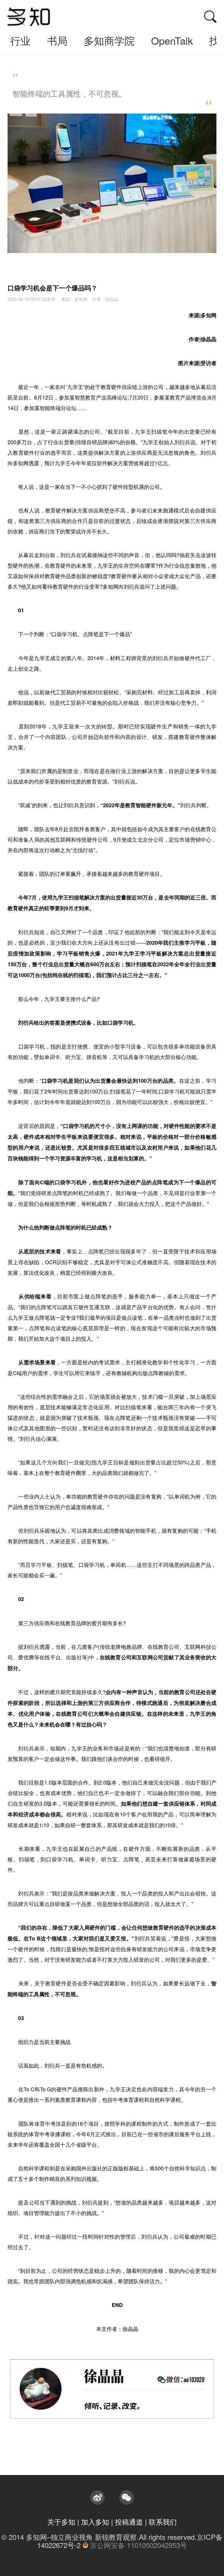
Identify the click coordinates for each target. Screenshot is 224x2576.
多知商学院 (109, 40)
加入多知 (95, 2522)
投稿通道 (129, 2522)
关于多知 (61, 2522)
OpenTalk (172, 40)
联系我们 (163, 2522)
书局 (57, 40)
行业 (20, 40)
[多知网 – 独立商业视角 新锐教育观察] (29, 17)
